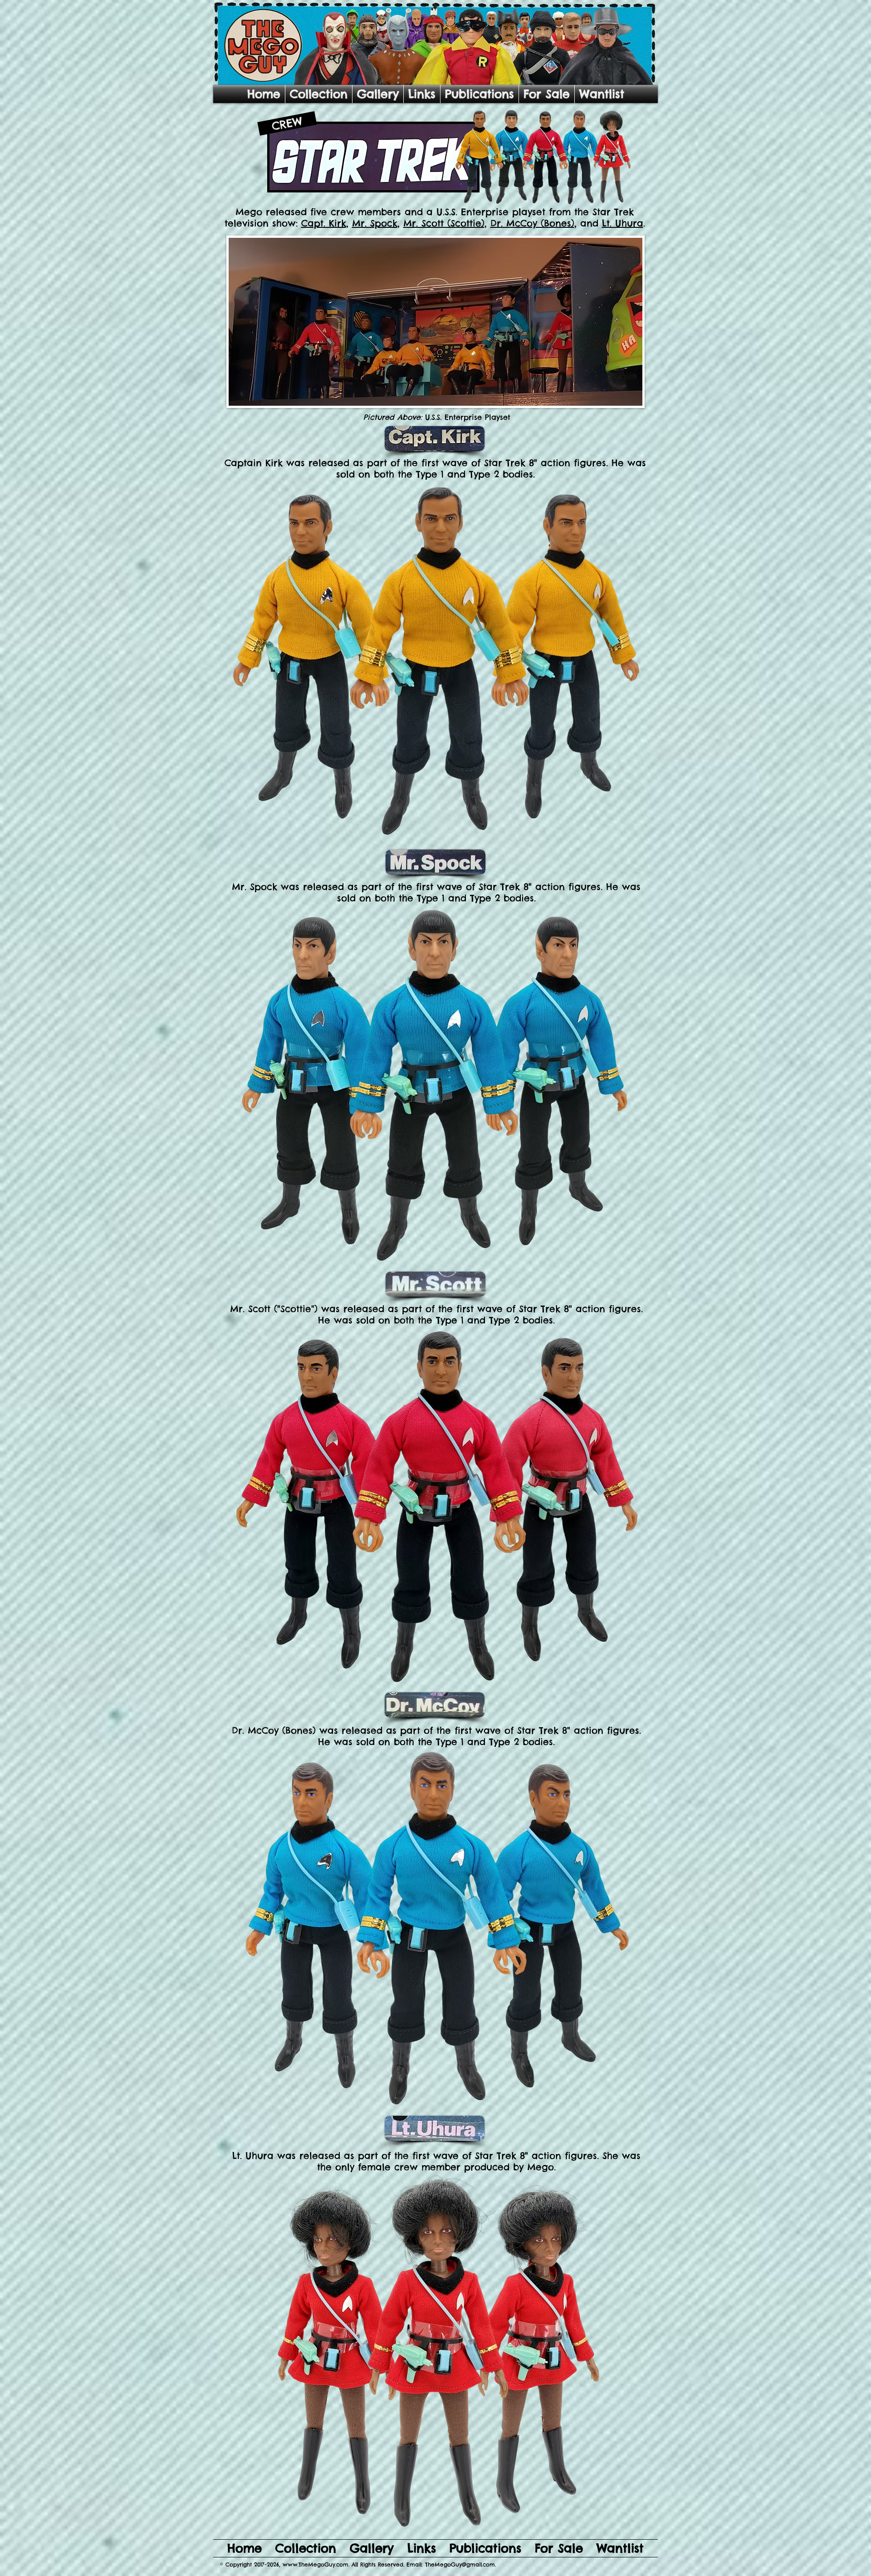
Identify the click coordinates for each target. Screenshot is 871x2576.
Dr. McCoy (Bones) (532, 223)
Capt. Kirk (324, 223)
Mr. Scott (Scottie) (444, 223)
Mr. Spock (375, 223)
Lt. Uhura (623, 223)
